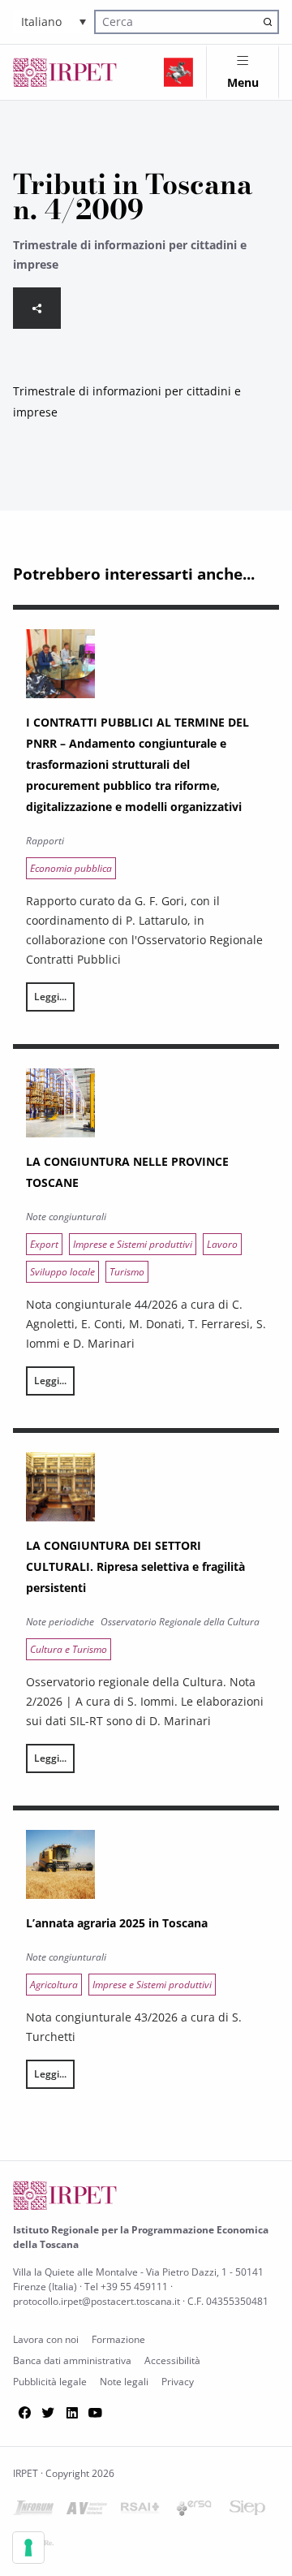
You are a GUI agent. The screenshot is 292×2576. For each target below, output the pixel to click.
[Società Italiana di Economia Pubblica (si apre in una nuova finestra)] (247, 2511)
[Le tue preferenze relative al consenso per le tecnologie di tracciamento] (28, 2548)
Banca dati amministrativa (72, 2360)
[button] (54, 22)
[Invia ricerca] (268, 22)
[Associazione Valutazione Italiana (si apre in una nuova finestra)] (87, 2511)
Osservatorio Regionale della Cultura (180, 1622)
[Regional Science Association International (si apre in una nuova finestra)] (140, 2511)
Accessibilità (172, 2360)
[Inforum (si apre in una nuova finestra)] (33, 2511)
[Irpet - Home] (65, 72)
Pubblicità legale (50, 2382)
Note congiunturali (66, 1217)
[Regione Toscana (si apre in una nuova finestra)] (178, 72)
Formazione (118, 2339)
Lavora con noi (46, 2339)
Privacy (178, 2382)
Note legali (124, 2382)
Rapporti (45, 841)
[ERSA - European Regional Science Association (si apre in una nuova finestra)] (194, 2511)
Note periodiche (60, 1622)
